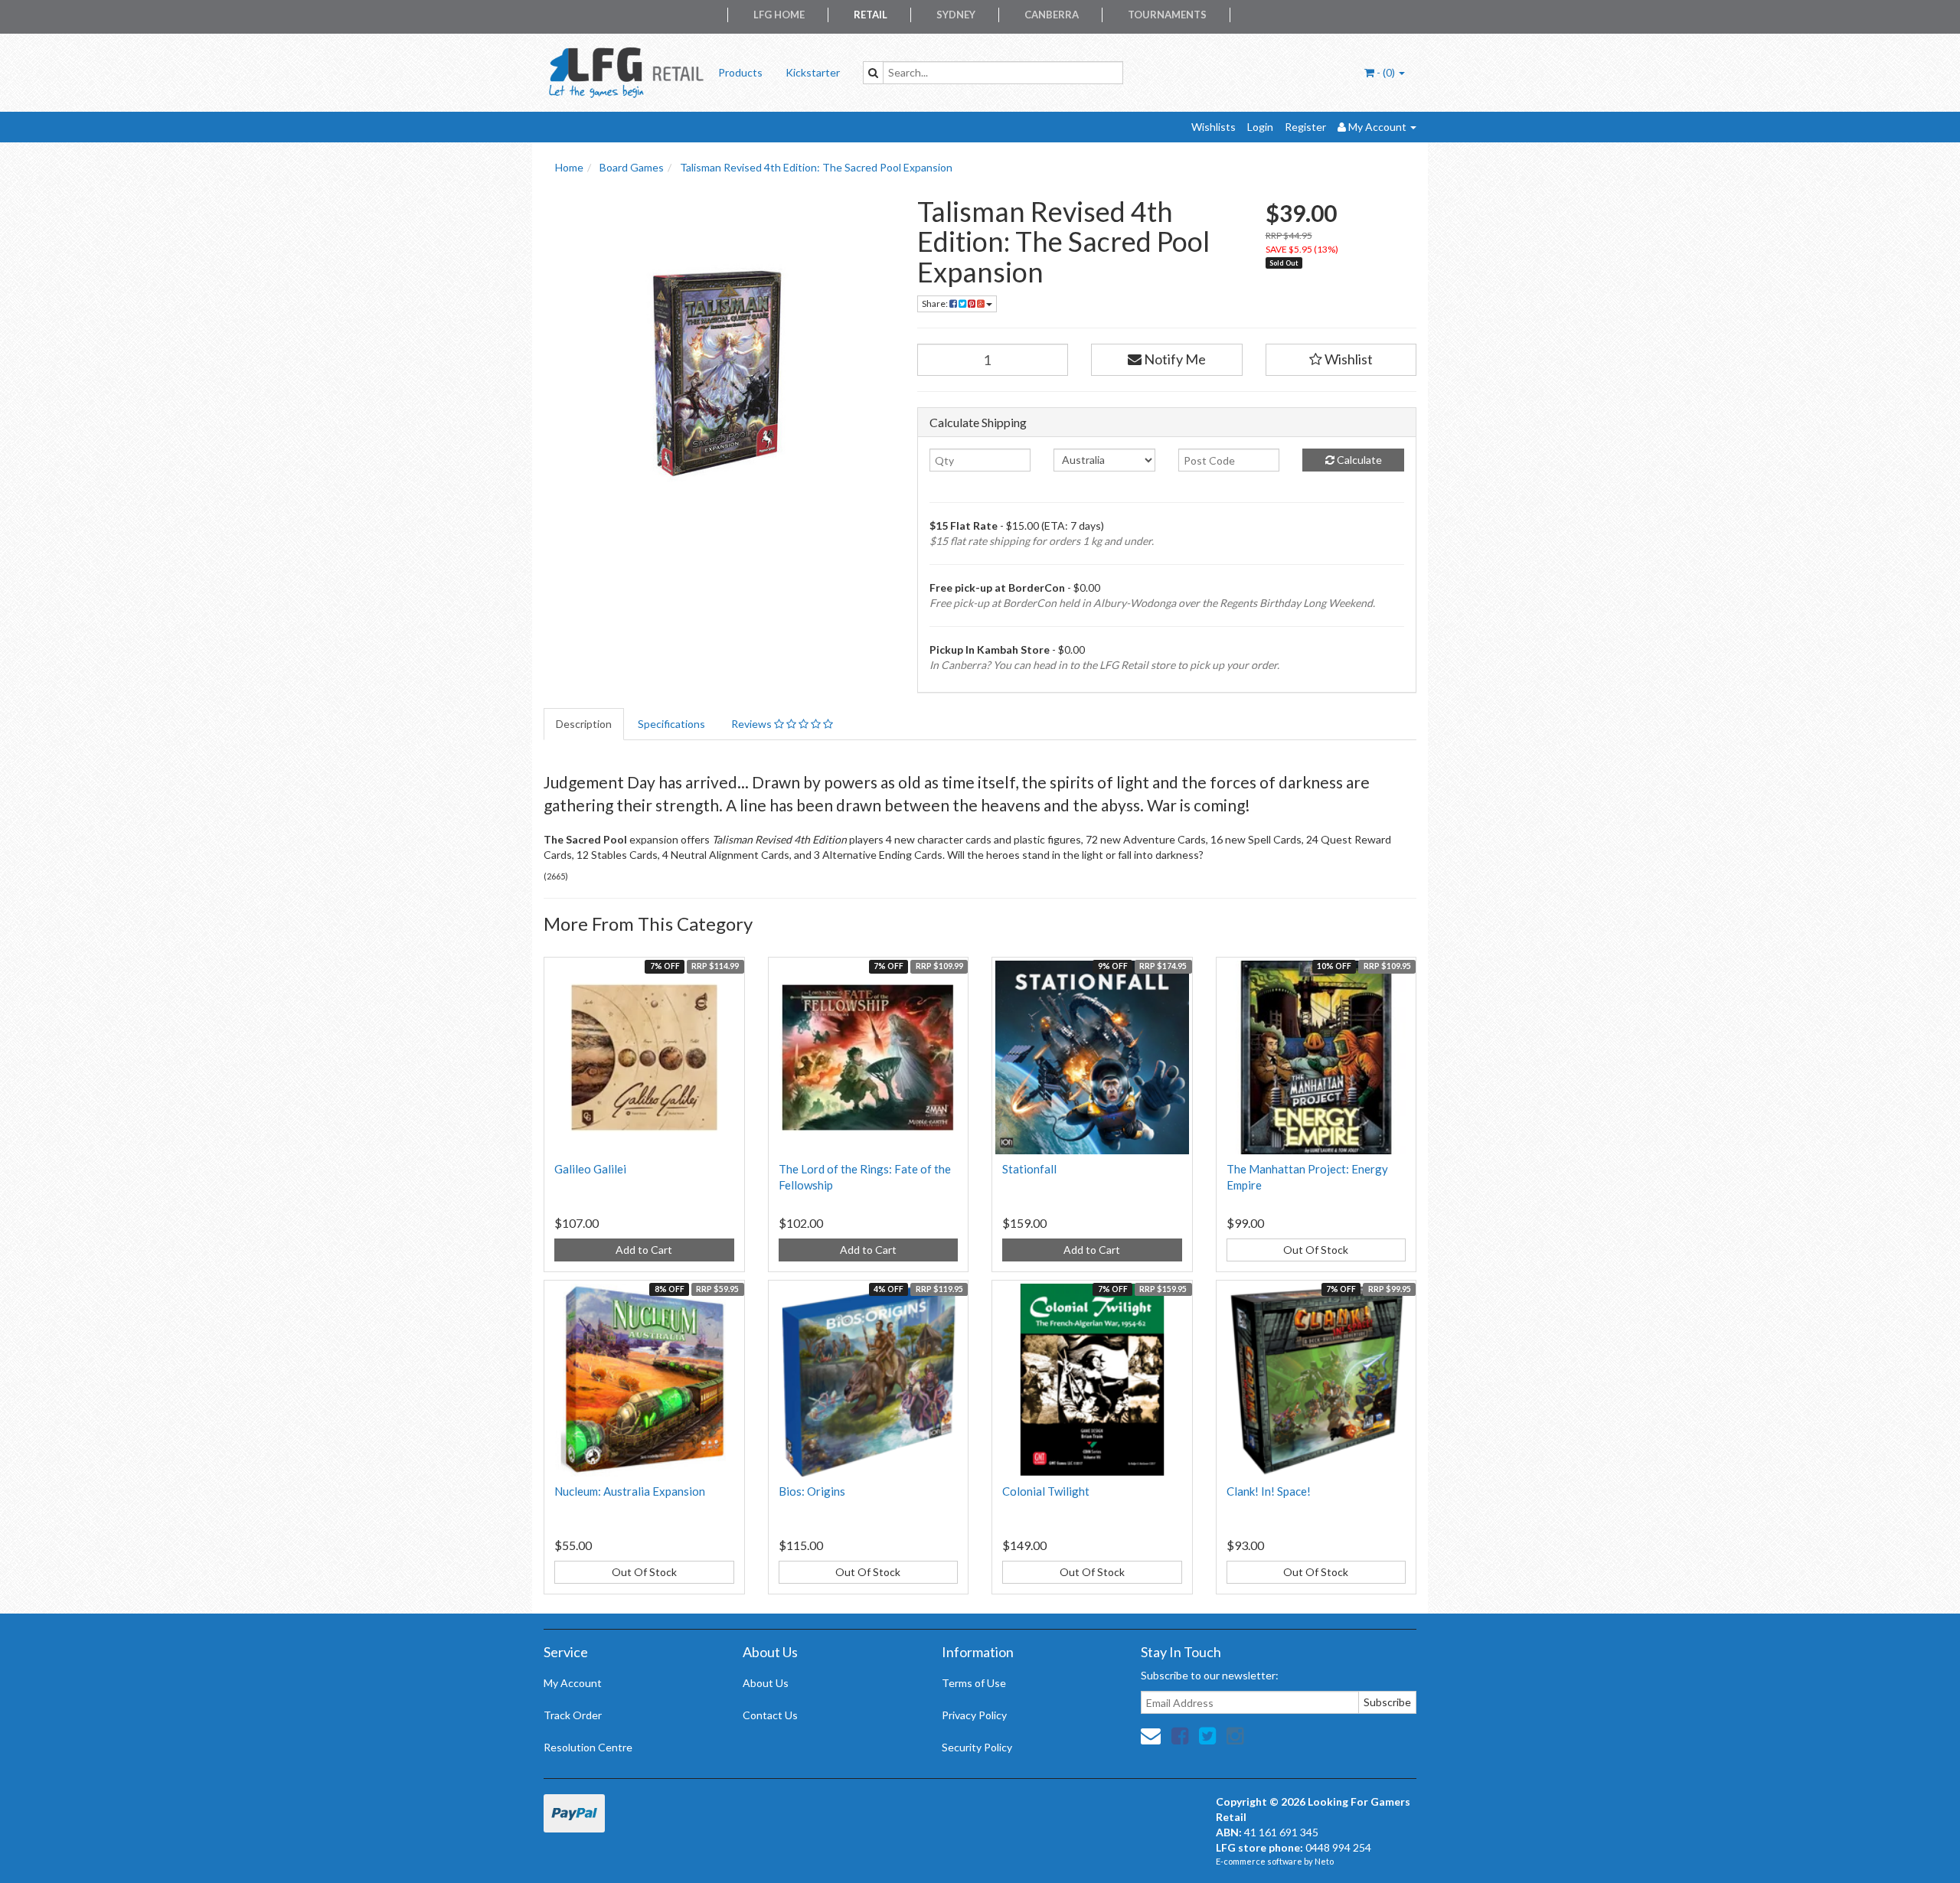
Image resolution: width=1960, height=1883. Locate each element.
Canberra (1052, 15)
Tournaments (1167, 15)
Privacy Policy (974, 1715)
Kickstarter (813, 72)
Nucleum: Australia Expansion (630, 1491)
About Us (766, 1683)
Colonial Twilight (1046, 1491)
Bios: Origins (812, 1491)
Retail (871, 15)
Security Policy (977, 1747)
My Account (573, 1683)
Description (584, 724)
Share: (936, 303)
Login (1260, 127)
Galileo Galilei (590, 1169)
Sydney (956, 15)
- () (1386, 72)
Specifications (671, 724)
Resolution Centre (588, 1747)
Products (740, 72)
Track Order (573, 1715)
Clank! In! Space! (1269, 1491)
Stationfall (1029, 1169)
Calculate (1358, 460)
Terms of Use (974, 1683)
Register (1305, 127)
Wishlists (1214, 127)
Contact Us (770, 1715)
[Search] (873, 73)
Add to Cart (644, 1250)
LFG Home (779, 15)
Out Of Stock (1316, 1250)
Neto (1324, 1861)
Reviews (753, 724)
